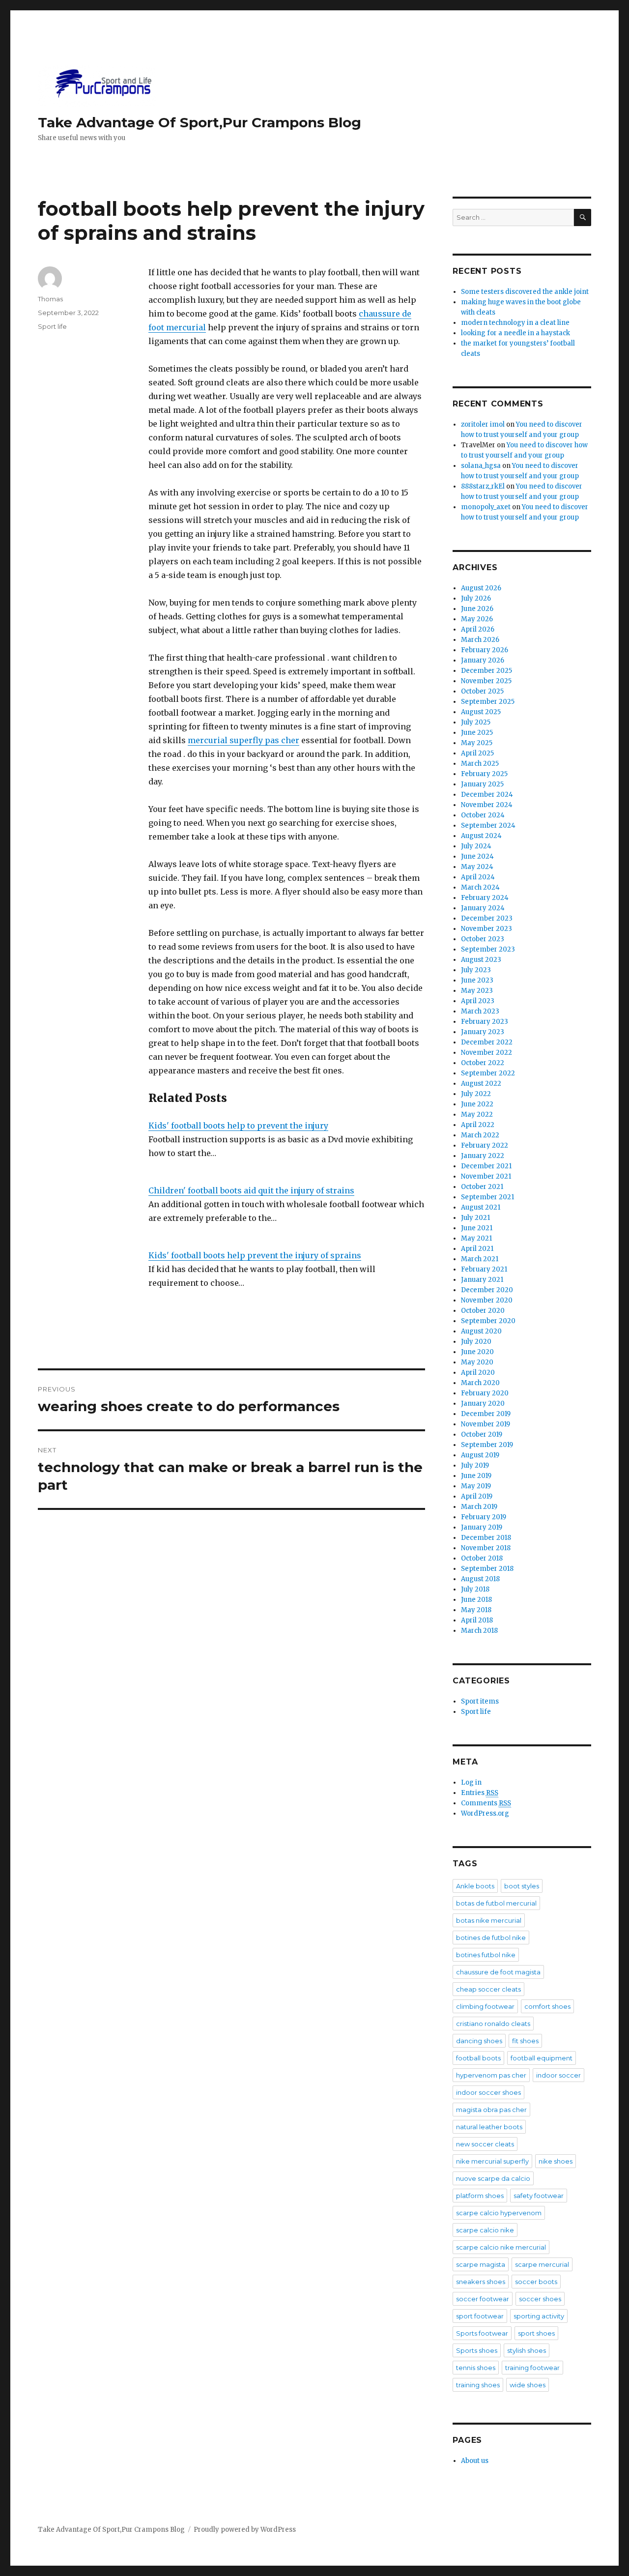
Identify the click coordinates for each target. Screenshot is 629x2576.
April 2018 (477, 1620)
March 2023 (480, 1011)
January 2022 (483, 1156)
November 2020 (487, 1300)
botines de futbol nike (491, 1938)
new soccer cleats (485, 2144)
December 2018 (486, 1538)
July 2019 (475, 1465)
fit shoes (525, 2041)
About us (475, 2461)
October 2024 (483, 815)
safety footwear (539, 2196)
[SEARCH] (583, 217)
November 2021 (486, 1176)
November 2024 (487, 805)
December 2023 (487, 918)
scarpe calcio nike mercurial (501, 2247)
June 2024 (477, 856)
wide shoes (528, 2385)
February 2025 (484, 774)
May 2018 (476, 1610)
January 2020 (483, 1404)
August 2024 (481, 836)
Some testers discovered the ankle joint (525, 292)
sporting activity (539, 2316)
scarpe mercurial (542, 2264)
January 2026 (483, 660)
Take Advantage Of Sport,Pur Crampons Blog (200, 122)
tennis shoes (476, 2368)
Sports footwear (482, 2333)
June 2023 (477, 980)
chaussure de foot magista (498, 1972)
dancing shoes (479, 2041)
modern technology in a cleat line (515, 323)
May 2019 (476, 1486)
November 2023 (486, 929)
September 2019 (487, 1445)
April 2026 (478, 629)
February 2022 (485, 1145)
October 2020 (483, 1311)
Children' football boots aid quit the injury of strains (251, 1190)
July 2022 (476, 1094)
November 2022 (486, 1053)
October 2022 (483, 1063)
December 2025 (486, 671)
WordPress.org (485, 1813)
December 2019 (486, 1414)
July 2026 (476, 598)
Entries (480, 1793)
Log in (471, 1782)
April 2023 (478, 1001)
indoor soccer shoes (488, 2092)
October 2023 (483, 939)
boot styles (522, 1886)
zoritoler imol (483, 424)
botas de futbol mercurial (496, 1903)
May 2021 (476, 1238)
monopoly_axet (486, 507)
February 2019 (484, 1517)
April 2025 (477, 753)
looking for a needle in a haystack (515, 333)
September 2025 (488, 702)
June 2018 (476, 1600)
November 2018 (486, 1548)
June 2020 (477, 1352)
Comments (486, 1803)
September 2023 (488, 949)
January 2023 (483, 1032)
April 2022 (478, 1125)
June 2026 (477, 609)
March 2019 (479, 1507)
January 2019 (482, 1527)
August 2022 (481, 1084)
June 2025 (477, 733)
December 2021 (486, 1166)
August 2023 (481, 960)
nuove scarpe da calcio (493, 2178)
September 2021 (487, 1197)
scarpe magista (481, 2264)
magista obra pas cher (491, 2110)
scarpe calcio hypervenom (499, 2213)
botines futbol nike (486, 1955)
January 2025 (482, 784)
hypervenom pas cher (491, 2075)
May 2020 (477, 1362)
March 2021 (480, 1259)
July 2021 (475, 1218)
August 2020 (481, 1331)
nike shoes (556, 2161)
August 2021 (481, 1207)
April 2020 (478, 1373)
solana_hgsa (481, 466)
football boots (478, 2058)
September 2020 (488, 1321)
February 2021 (484, 1269)
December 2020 (487, 1290)
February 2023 (485, 1022)
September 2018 (487, 1569)
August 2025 (481, 712)
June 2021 (477, 1228)
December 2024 (487, 795)
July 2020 (476, 1342)
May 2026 (477, 619)
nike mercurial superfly (492, 2161)
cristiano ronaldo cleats (493, 2024)
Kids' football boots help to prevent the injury (238, 1126)
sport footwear (480, 2316)
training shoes (478, 2385)
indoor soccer (558, 2075)
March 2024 (480, 887)
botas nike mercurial (489, 1920)
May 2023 (477, 991)
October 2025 (482, 691)
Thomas (50, 299)
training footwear (532, 2368)
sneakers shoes (481, 2282)
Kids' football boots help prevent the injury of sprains (255, 1255)
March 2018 (479, 1631)
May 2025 (477, 743)
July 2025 (476, 722)
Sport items (480, 1701)
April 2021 (477, 1249)
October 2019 (482, 1434)
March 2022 (480, 1135)
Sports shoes (477, 2350)
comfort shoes (547, 2006)
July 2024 (476, 846)
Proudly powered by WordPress (245, 2530)
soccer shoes (540, 2299)
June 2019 (476, 1476)
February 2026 (485, 650)
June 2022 (477, 1104)
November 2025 (486, 681)
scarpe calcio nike (485, 2230)
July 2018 (475, 1589)
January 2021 (482, 1280)
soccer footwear (483, 2299)
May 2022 (477, 1114)
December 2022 (487, 1042)
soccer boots (536, 2282)
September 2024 (488, 825)
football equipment (542, 2058)
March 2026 (480, 640)
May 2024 (477, 867)
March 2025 (480, 764)
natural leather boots (489, 2127)
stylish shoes (527, 2350)
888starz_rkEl (483, 486)
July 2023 (476, 970)
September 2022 (488, 1073)
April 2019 (477, 1496)
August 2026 (481, 588)
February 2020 (485, 1393)
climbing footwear (485, 2006)
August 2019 (480, 1455)
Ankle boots (475, 1886)
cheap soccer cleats (488, 1989)
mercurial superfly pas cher (243, 740)
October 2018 (482, 1558)
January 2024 (483, 908)
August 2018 (480, 1579)
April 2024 (478, 877)
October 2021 (482, 1187)
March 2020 (480, 1383)
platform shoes (480, 2196)
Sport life (52, 326)
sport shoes (536, 2333)
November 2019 (486, 1424)
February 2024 (485, 898)
